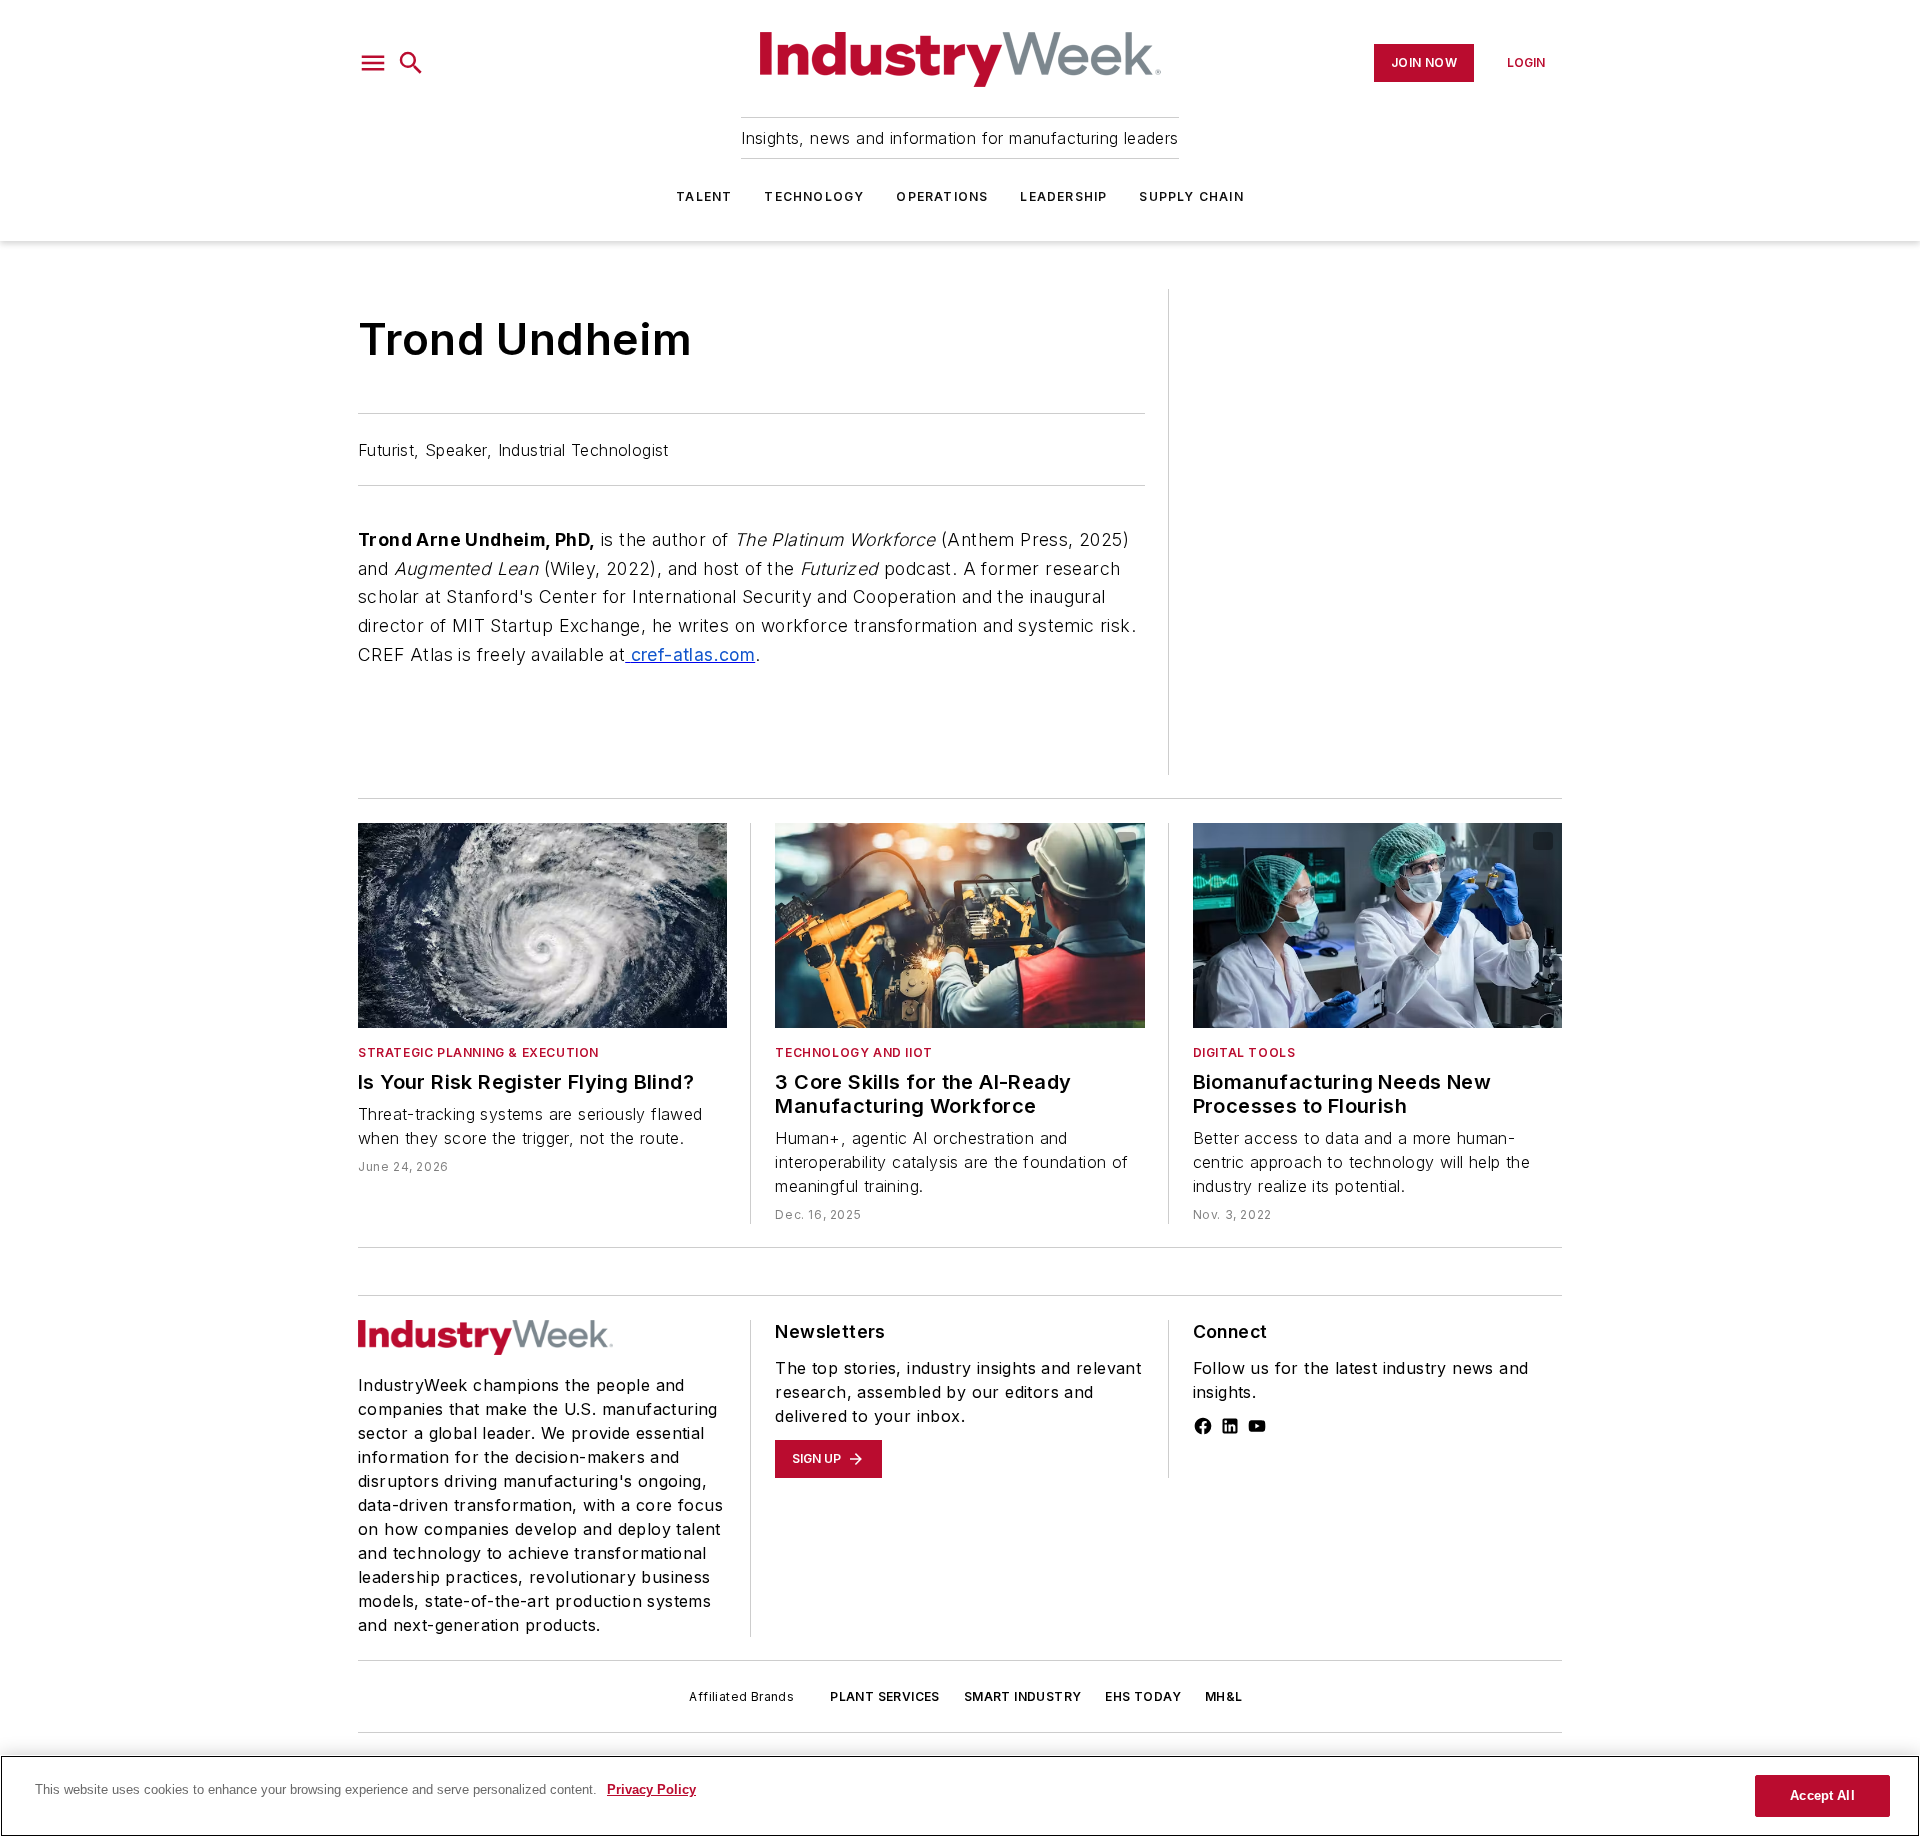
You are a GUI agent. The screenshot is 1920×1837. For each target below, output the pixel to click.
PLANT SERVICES (885, 1696)
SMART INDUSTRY (1023, 1696)
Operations (942, 196)
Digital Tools (1244, 1052)
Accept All (1822, 1795)
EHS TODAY (1143, 1696)
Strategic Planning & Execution (478, 1052)
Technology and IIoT (853, 1052)
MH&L (1224, 1696)
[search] (411, 63)
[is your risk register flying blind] (542, 925)
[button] (373, 63)
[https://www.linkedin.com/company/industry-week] (1230, 1426)
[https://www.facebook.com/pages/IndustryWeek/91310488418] (1203, 1426)
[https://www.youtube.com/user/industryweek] (1257, 1426)
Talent (704, 196)
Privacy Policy (651, 1789)
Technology (814, 196)
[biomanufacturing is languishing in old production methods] (1377, 925)
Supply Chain (1191, 196)
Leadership (1063, 196)
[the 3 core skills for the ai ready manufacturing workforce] (959, 925)
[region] (960, 1796)
